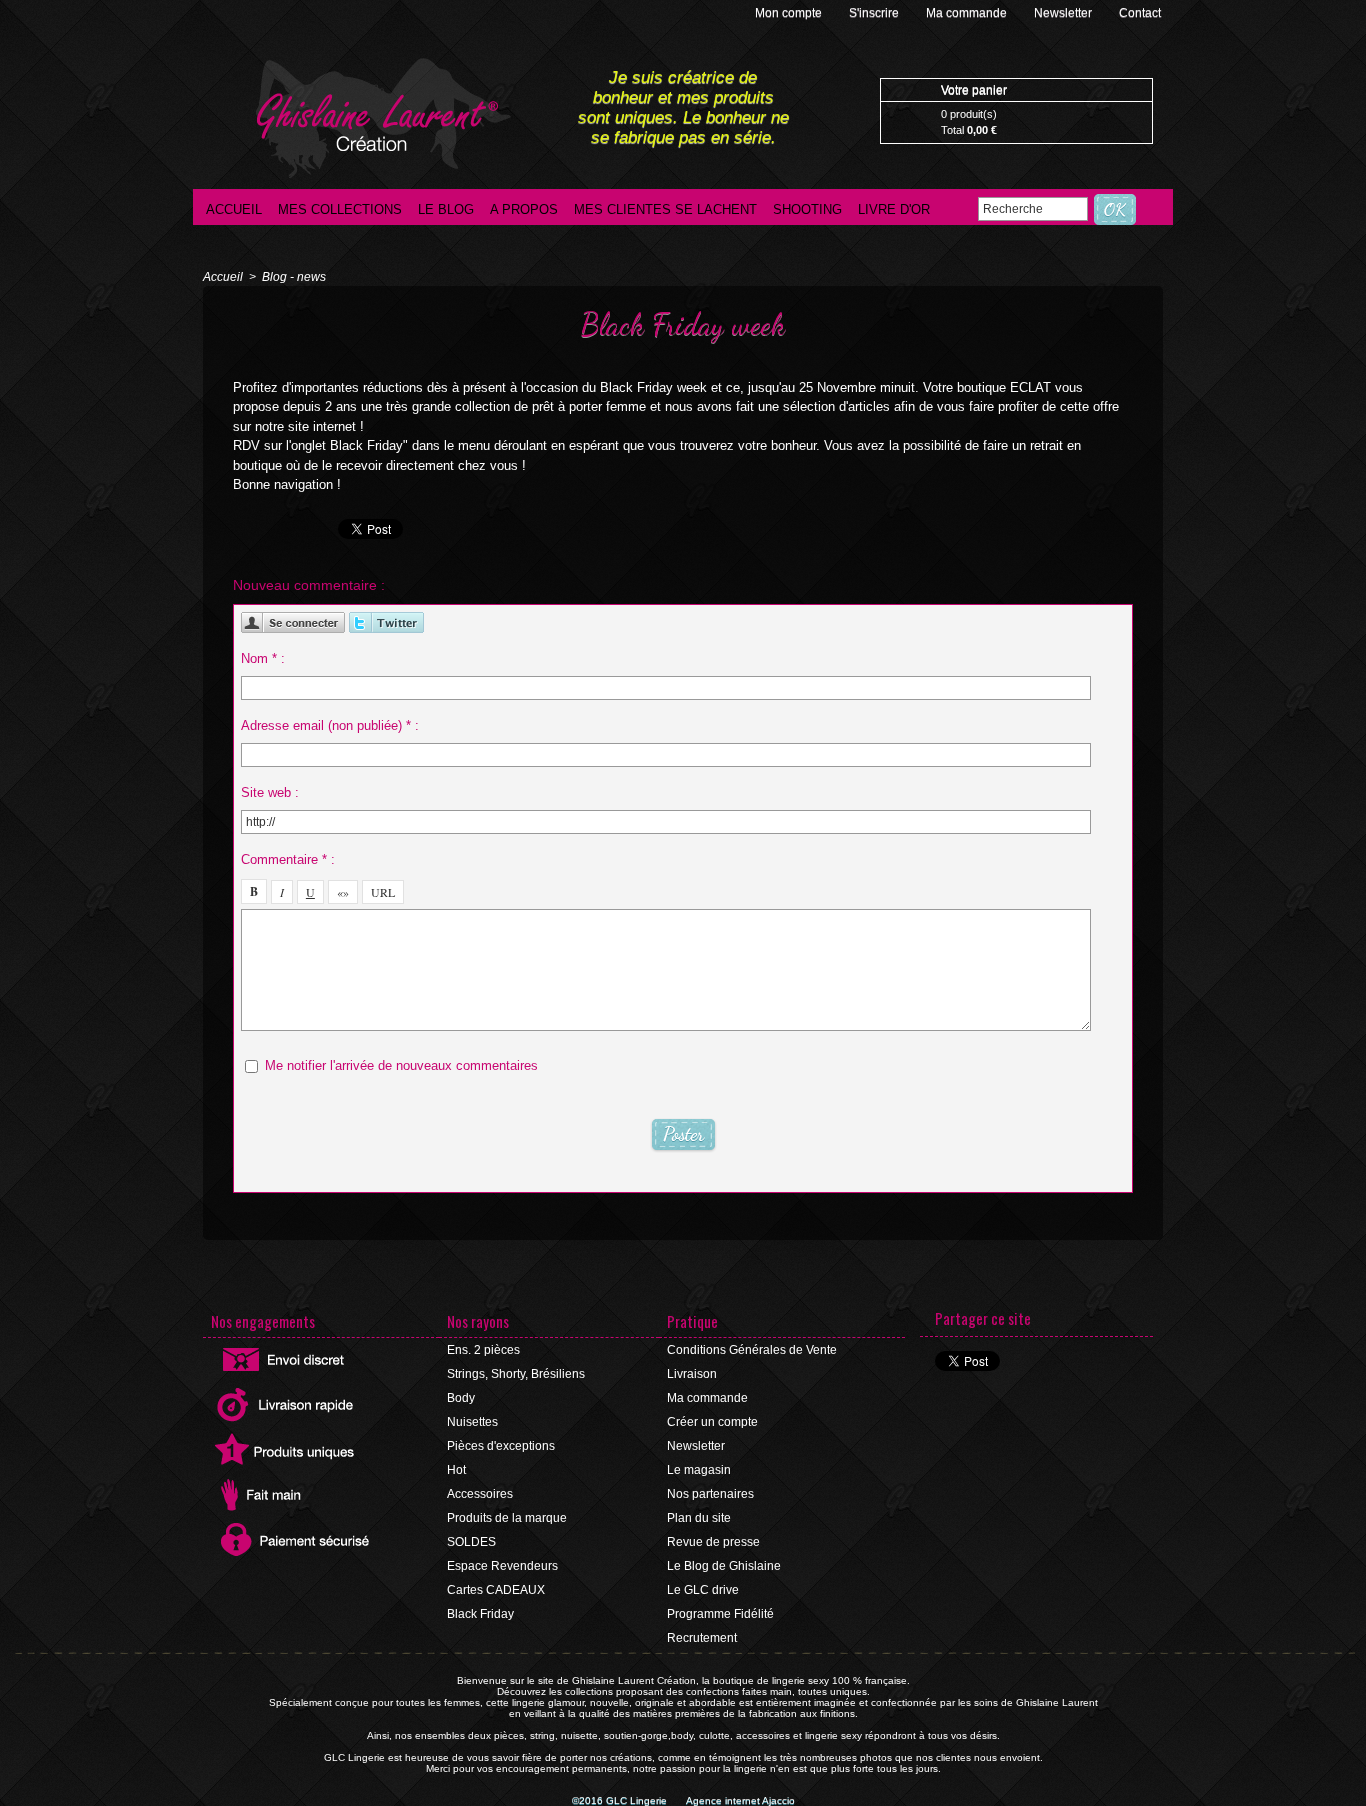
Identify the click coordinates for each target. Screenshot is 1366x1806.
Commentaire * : (288, 859)
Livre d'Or (894, 209)
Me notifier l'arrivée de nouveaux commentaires (401, 1065)
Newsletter (1064, 13)
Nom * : (263, 658)
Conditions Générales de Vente (752, 1350)
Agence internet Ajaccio (740, 1800)
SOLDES (471, 1542)
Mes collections (340, 209)
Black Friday (480, 1614)
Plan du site (699, 1518)
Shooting (807, 209)
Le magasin (699, 1470)
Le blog (446, 209)
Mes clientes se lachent (665, 209)
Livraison (692, 1374)
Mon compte (790, 13)
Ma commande (968, 13)
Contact (1140, 13)
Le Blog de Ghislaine (724, 1566)
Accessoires (480, 1494)
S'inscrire (875, 13)
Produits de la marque (507, 1518)
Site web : (270, 792)
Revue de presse (713, 1542)
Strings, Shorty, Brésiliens (516, 1374)
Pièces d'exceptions (501, 1446)
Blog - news (294, 277)
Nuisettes (472, 1422)
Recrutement (702, 1638)
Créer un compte (712, 1422)
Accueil (234, 209)
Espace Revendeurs (502, 1566)
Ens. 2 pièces (483, 1350)
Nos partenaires (710, 1494)
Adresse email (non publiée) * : (330, 725)
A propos (524, 209)
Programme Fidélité (720, 1614)
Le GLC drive (703, 1590)
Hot (456, 1470)
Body (461, 1398)
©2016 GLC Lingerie (621, 1800)
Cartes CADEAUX (496, 1590)
